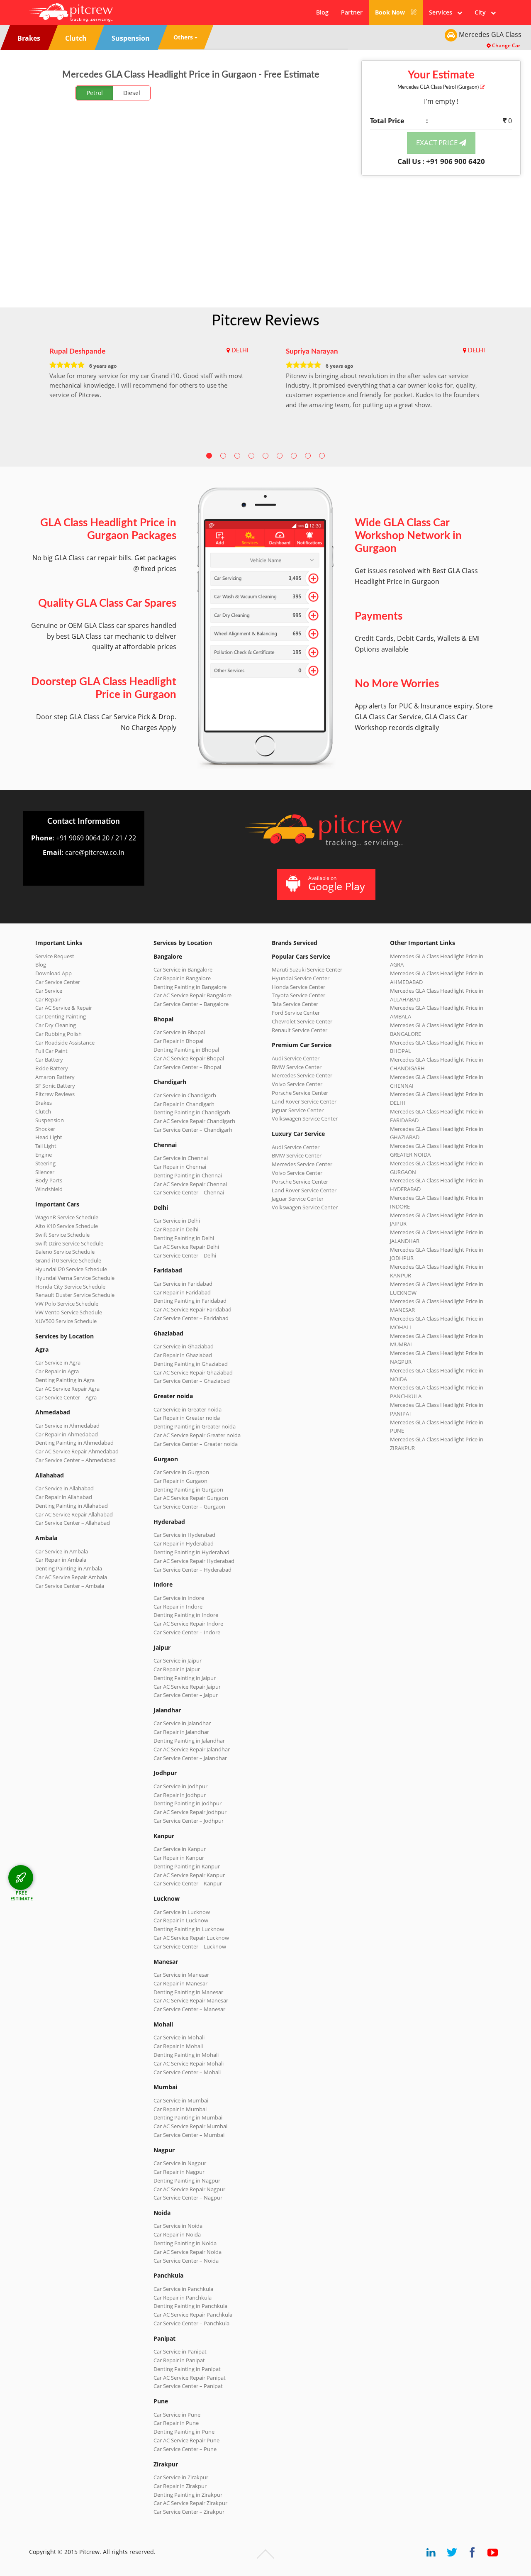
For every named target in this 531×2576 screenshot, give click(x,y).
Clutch (43, 1111)
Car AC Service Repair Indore (188, 1624)
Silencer (45, 1172)
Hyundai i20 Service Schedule (71, 1269)
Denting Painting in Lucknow (189, 1929)
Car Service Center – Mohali (187, 2072)
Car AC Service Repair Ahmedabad (77, 1451)
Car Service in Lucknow (182, 1912)
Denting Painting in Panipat (187, 2369)
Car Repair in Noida (177, 2234)
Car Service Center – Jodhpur (189, 1821)
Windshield (49, 1189)
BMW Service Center (297, 1067)
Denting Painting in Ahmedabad (74, 1443)
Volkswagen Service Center (305, 1118)
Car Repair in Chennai (180, 1167)
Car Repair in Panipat (179, 2360)
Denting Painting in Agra (65, 1380)
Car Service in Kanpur (180, 1849)
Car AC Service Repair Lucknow (191, 1938)
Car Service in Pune (177, 2415)
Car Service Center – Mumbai (189, 2135)
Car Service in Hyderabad (184, 1535)
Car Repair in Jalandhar (181, 1732)
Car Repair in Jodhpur (180, 1795)
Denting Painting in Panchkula (190, 2306)
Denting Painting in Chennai (188, 1175)
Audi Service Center (296, 1058)
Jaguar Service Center (298, 1110)
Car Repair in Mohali (178, 2046)
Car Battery (49, 1060)
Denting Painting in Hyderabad (191, 1552)
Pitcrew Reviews (265, 321)
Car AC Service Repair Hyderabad (194, 1561)
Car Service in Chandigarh (185, 1095)
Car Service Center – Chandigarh (193, 1130)
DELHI (240, 351)
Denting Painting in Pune (184, 2432)
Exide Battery (52, 1068)
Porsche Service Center (300, 1093)
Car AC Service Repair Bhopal (189, 1058)
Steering (45, 1163)
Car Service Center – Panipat (188, 2386)
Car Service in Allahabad (65, 1488)
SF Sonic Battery (55, 1086)
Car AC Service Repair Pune (186, 2440)
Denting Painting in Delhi (184, 1238)
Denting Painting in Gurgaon (188, 1489)
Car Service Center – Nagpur (188, 2198)
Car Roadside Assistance (65, 1043)
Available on (337, 884)
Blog (322, 12)
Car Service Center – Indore (187, 1632)
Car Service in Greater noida (188, 1409)
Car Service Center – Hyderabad (192, 1570)
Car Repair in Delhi (176, 1229)
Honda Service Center (298, 987)
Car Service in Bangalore (183, 969)
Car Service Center (58, 982)
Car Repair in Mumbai (180, 2109)
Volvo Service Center (297, 1084)
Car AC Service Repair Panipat (190, 2378)
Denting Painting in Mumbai (188, 2117)
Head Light (49, 1137)
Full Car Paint (51, 1051)
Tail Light (46, 1146)
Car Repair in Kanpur (179, 1858)
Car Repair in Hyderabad (184, 1543)
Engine (44, 1155)
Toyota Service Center (298, 995)
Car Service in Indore (179, 1598)
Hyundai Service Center (301, 978)
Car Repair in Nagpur (179, 2172)
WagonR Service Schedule (67, 1217)
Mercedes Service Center (302, 1075)
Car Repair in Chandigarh (184, 1104)
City (483, 12)
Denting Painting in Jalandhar (189, 1741)
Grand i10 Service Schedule (68, 1260)
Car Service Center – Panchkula (191, 2323)
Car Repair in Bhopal (178, 1041)
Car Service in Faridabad (183, 1284)
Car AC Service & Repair (64, 1008)
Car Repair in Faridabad (182, 1292)
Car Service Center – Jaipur (186, 1695)
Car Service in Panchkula (183, 2289)
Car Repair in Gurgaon (180, 1481)
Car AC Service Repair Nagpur (189, 2189)
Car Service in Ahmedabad (67, 1426)
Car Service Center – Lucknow (190, 1946)
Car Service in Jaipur (178, 1660)
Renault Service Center (300, 1030)
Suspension (50, 1120)
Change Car (505, 45)
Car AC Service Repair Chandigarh (194, 1121)
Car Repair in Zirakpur (180, 2486)
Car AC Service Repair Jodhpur (190, 1812)
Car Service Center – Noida (186, 2261)
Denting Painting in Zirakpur (188, 2495)
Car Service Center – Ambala (70, 1586)
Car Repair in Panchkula (183, 2298)
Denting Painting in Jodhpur (188, 1803)
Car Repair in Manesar (180, 1983)
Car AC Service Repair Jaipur (187, 1687)
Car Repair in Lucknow (181, 1920)
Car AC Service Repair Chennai (190, 1184)
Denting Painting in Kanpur (187, 1866)
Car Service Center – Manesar (189, 2009)
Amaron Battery (55, 1077)
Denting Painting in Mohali (186, 2055)
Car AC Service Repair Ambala (71, 1577)
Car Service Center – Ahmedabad (76, 1460)
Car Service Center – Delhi (185, 1255)
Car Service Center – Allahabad (73, 1523)
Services (443, 12)
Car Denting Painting (61, 1016)
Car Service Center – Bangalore (191, 1004)
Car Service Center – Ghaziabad (192, 1381)
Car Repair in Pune (176, 2423)
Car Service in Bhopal (179, 1032)
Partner (352, 12)
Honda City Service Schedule (70, 1287)
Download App (54, 973)
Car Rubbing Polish (58, 1034)
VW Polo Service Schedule (67, 1304)
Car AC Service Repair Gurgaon (191, 1498)
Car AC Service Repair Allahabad (74, 1514)
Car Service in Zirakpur (181, 2477)
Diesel (132, 93)
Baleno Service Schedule (65, 1252)
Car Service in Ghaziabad (184, 1346)
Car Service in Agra (58, 1362)
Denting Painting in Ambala (69, 1568)
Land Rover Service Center (304, 1101)
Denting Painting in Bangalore (190, 987)
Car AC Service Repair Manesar (191, 2000)
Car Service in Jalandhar (182, 1723)
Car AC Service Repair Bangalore (192, 995)
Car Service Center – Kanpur (188, 1883)
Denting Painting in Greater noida (195, 1426)
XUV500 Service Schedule (66, 1321)
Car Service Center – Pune (185, 2449)
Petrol (95, 93)
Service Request (55, 956)
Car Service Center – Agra (66, 1397)
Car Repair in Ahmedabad (67, 1434)
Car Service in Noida (178, 2226)
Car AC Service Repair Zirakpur (190, 2503)
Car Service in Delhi (177, 1221)
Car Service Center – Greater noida (196, 1444)
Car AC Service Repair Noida (188, 2252)
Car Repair (48, 999)
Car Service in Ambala (62, 1551)
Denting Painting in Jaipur (185, 1678)
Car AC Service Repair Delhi (186, 1247)
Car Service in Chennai (181, 1158)
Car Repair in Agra (57, 1371)
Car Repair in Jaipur (177, 1669)
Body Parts (49, 1180)
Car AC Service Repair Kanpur (189, 1875)
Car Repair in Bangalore (182, 978)
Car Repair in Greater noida (187, 1418)
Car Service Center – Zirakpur (189, 2512)
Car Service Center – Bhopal (187, 1067)
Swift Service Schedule (62, 1235)
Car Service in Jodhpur (180, 1786)
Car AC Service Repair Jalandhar (192, 1749)
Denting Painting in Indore (186, 1615)
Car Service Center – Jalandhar (190, 1758)
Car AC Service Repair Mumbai (190, 2126)
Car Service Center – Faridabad (191, 1318)
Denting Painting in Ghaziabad (191, 1364)
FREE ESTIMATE (22, 1896)
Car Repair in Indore (178, 1607)
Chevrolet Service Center (302, 1021)
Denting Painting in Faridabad (190, 1301)
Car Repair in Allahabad (64, 1497)
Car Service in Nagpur (180, 2163)
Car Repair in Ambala (61, 1560)
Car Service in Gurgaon (181, 1472)
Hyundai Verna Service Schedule (75, 1278)
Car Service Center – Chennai (189, 1192)
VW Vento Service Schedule (69, 1312)
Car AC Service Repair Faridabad (192, 1309)
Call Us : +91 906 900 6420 (441, 161)
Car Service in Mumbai (181, 2100)
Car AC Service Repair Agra (67, 1389)
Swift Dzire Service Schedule (69, 1243)
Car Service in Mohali (179, 2037)
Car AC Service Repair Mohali (189, 2063)
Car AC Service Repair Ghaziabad (193, 1372)
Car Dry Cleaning (56, 1025)
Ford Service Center (296, 1013)
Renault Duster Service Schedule (75, 1295)
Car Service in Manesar (181, 1975)
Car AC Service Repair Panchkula (193, 2315)
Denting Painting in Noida (185, 2243)
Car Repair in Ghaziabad (183, 1355)
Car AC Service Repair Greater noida (197, 1435)
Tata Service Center (295, 1004)
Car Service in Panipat (180, 2351)
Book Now (391, 12)
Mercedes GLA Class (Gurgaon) (439, 87)
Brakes (44, 1103)
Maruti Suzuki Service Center (307, 969)
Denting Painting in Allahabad (72, 1506)
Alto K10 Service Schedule (67, 1226)
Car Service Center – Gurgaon (189, 1507)
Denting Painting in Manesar (188, 1992)
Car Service (49, 991)
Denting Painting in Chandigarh (192, 1112)
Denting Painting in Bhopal (186, 1050)
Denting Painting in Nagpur (187, 2180)
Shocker (45, 1129)
